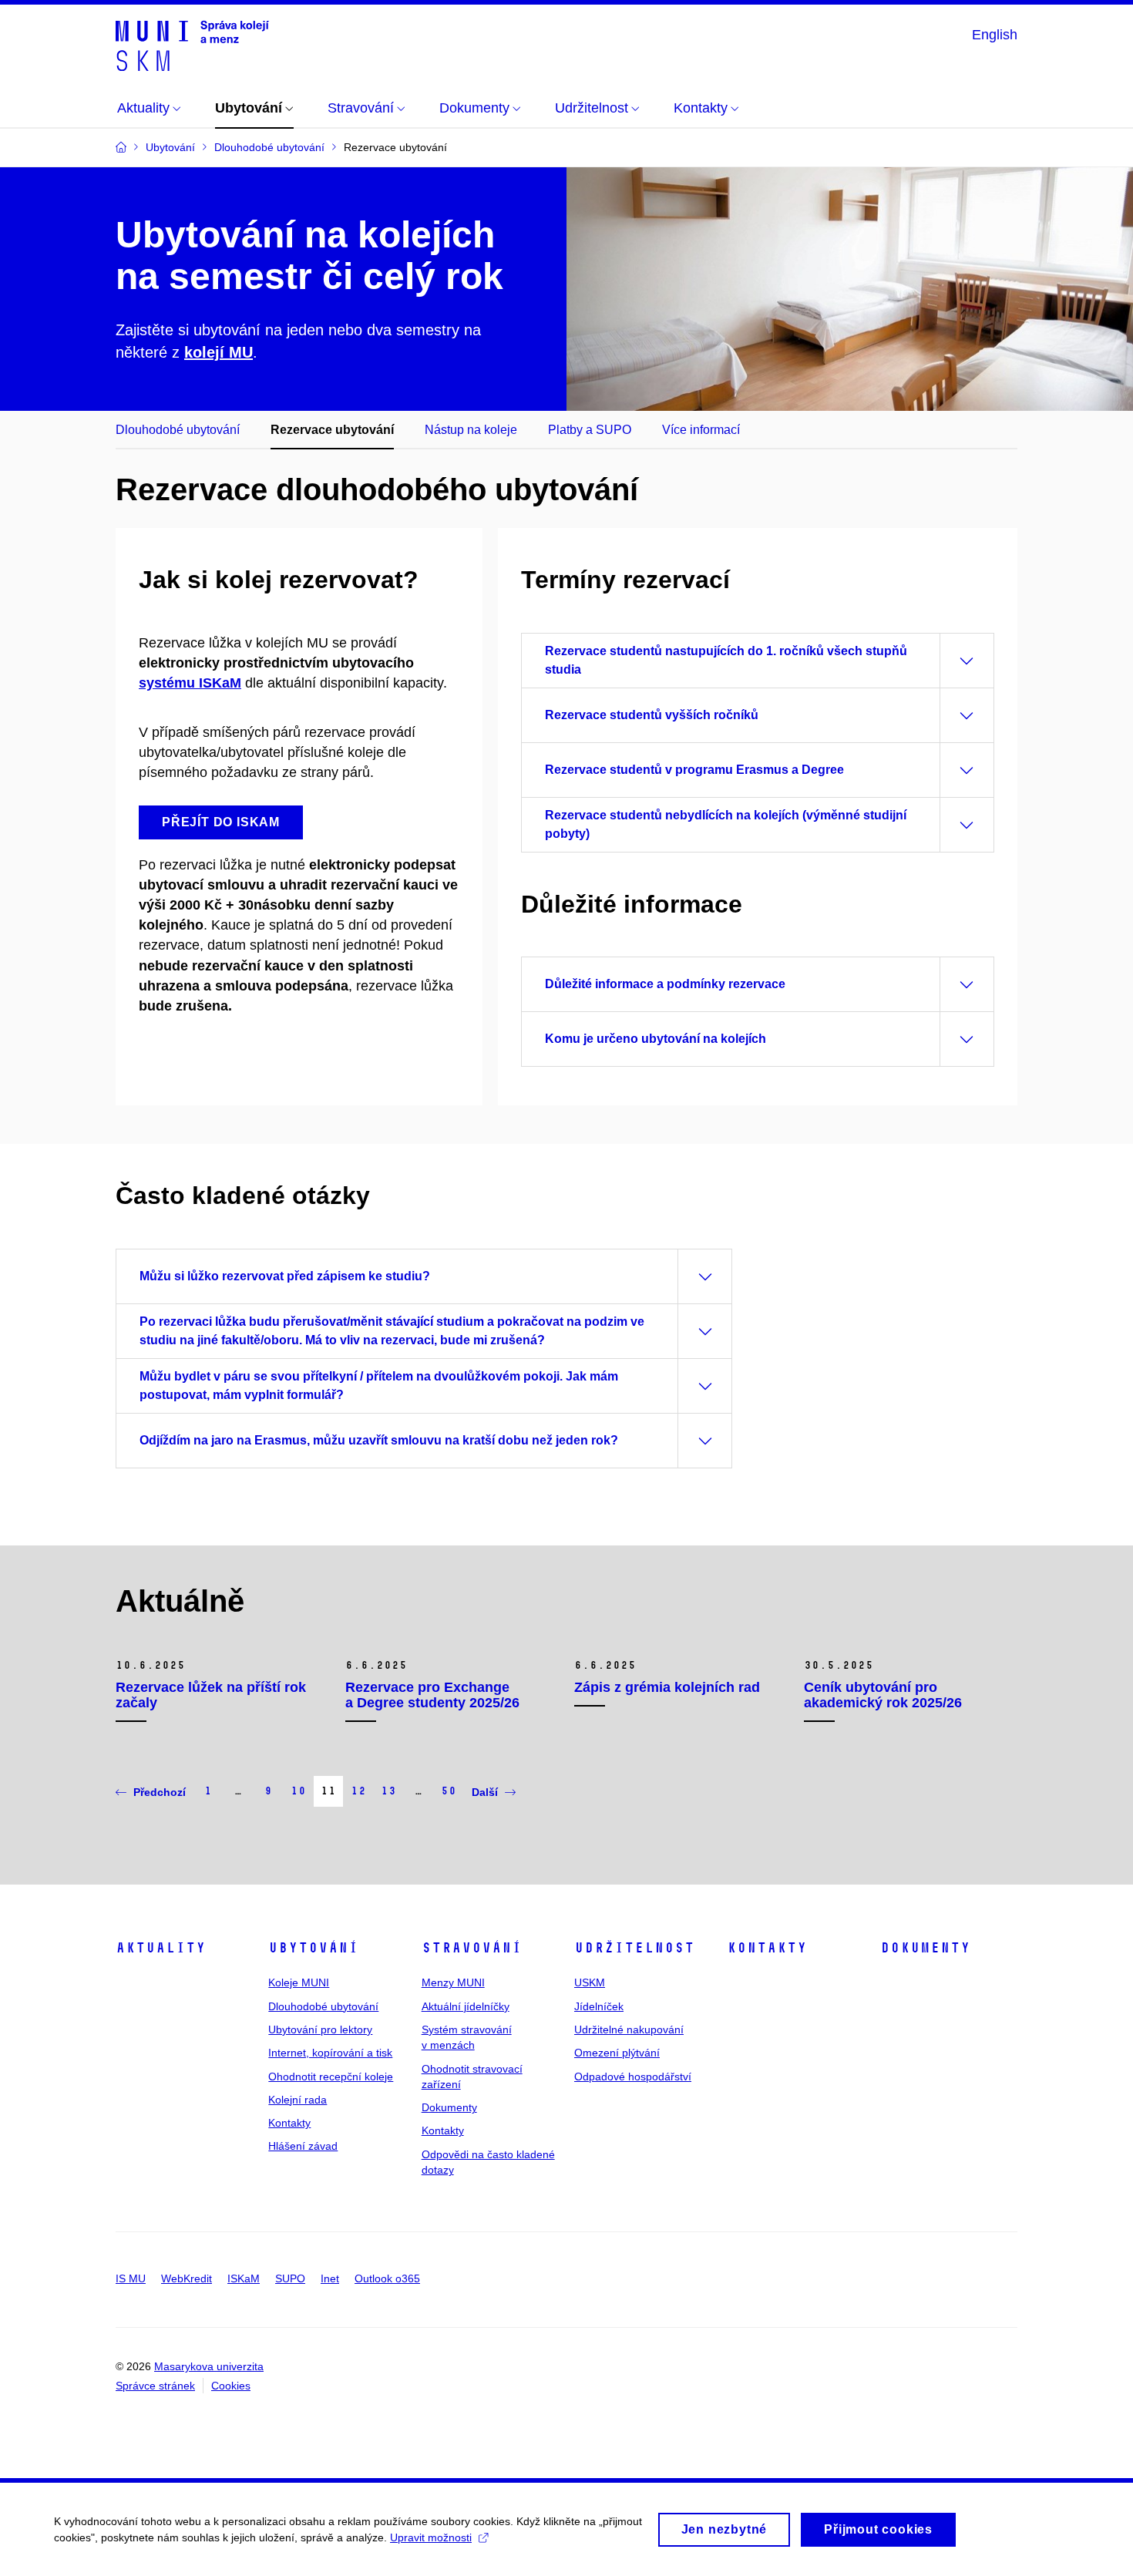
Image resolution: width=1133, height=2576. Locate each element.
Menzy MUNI (453, 1982)
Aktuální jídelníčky (466, 2006)
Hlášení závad (303, 2146)
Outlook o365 (387, 2278)
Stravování (472, 1948)
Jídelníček (599, 2006)
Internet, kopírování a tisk (330, 2053)
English (995, 35)
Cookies (231, 2386)
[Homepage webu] (192, 45)
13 (388, 1791)
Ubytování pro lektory (320, 2030)
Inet (330, 2278)
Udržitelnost (634, 1948)
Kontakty (289, 2123)
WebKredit (187, 2278)
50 (449, 1791)
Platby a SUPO (590, 430)
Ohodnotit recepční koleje (331, 2077)
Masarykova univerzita (209, 2366)
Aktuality (161, 1948)
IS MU (131, 2278)
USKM (590, 1982)
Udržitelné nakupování (629, 2030)
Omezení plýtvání (617, 2053)
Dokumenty (449, 2107)
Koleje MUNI (299, 1982)
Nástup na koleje (471, 430)
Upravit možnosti (431, 2537)
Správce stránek (155, 2386)
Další (485, 1792)
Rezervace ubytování (332, 430)
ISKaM (244, 2278)
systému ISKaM (190, 683)
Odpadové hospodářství (633, 2077)
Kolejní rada (298, 2100)
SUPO (290, 2278)
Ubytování (313, 1948)
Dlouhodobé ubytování (178, 430)
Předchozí (160, 1792)
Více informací (701, 430)
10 (298, 1791)
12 (358, 1791)
